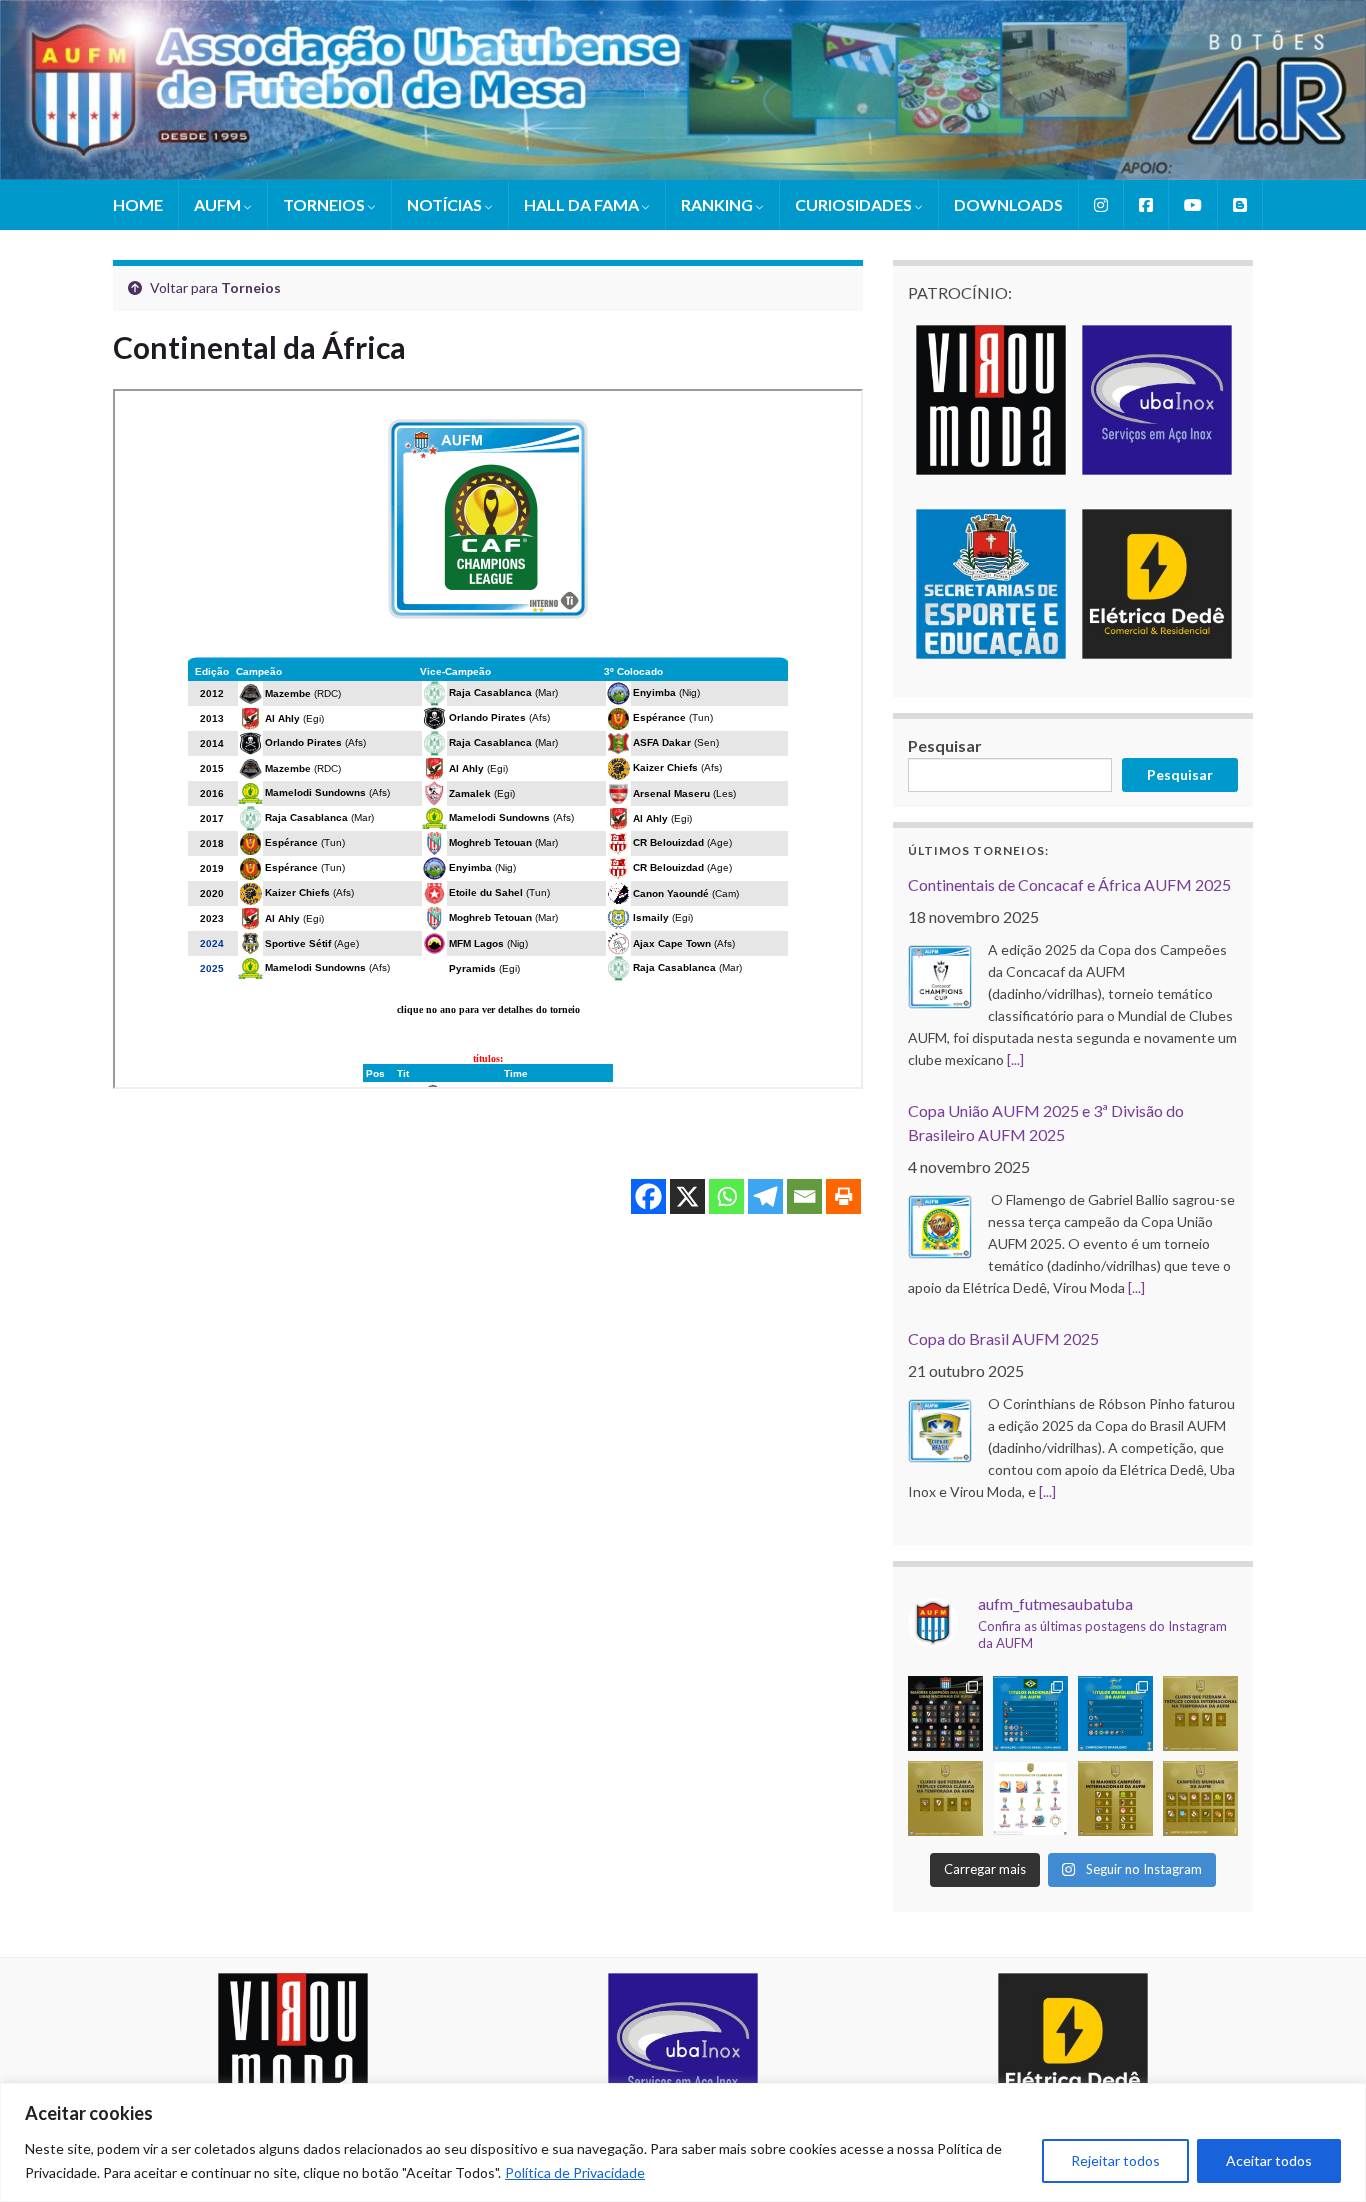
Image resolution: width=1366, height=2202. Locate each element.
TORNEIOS (325, 204)
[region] (683, 2142)
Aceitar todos (1269, 2160)
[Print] (843, 1196)
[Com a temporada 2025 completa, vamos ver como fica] (1200, 1798)
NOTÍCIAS (446, 204)
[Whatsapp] (726, 1196)
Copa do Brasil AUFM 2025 (1003, 1338)
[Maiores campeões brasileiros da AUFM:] (1115, 1713)
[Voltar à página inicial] (683, 90)
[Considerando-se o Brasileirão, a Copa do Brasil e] (1030, 1713)
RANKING (718, 204)
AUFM (219, 204)
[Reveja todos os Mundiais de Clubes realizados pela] (1030, 1798)
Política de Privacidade (575, 2172)
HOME (138, 204)
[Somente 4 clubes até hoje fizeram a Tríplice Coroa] (945, 1798)
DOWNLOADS (1008, 204)
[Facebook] (648, 1196)
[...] (1015, 1059)
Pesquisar (945, 745)
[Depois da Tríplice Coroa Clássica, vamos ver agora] (1200, 1713)
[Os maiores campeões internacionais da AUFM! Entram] (1115, 1798)
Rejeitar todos (1115, 2160)
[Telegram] (765, 1196)
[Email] (804, 1196)
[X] (687, 1196)
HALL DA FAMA (583, 204)
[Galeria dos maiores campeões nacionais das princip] (945, 1713)
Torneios (251, 287)
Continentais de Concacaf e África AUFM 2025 (1069, 884)
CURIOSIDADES (855, 204)
